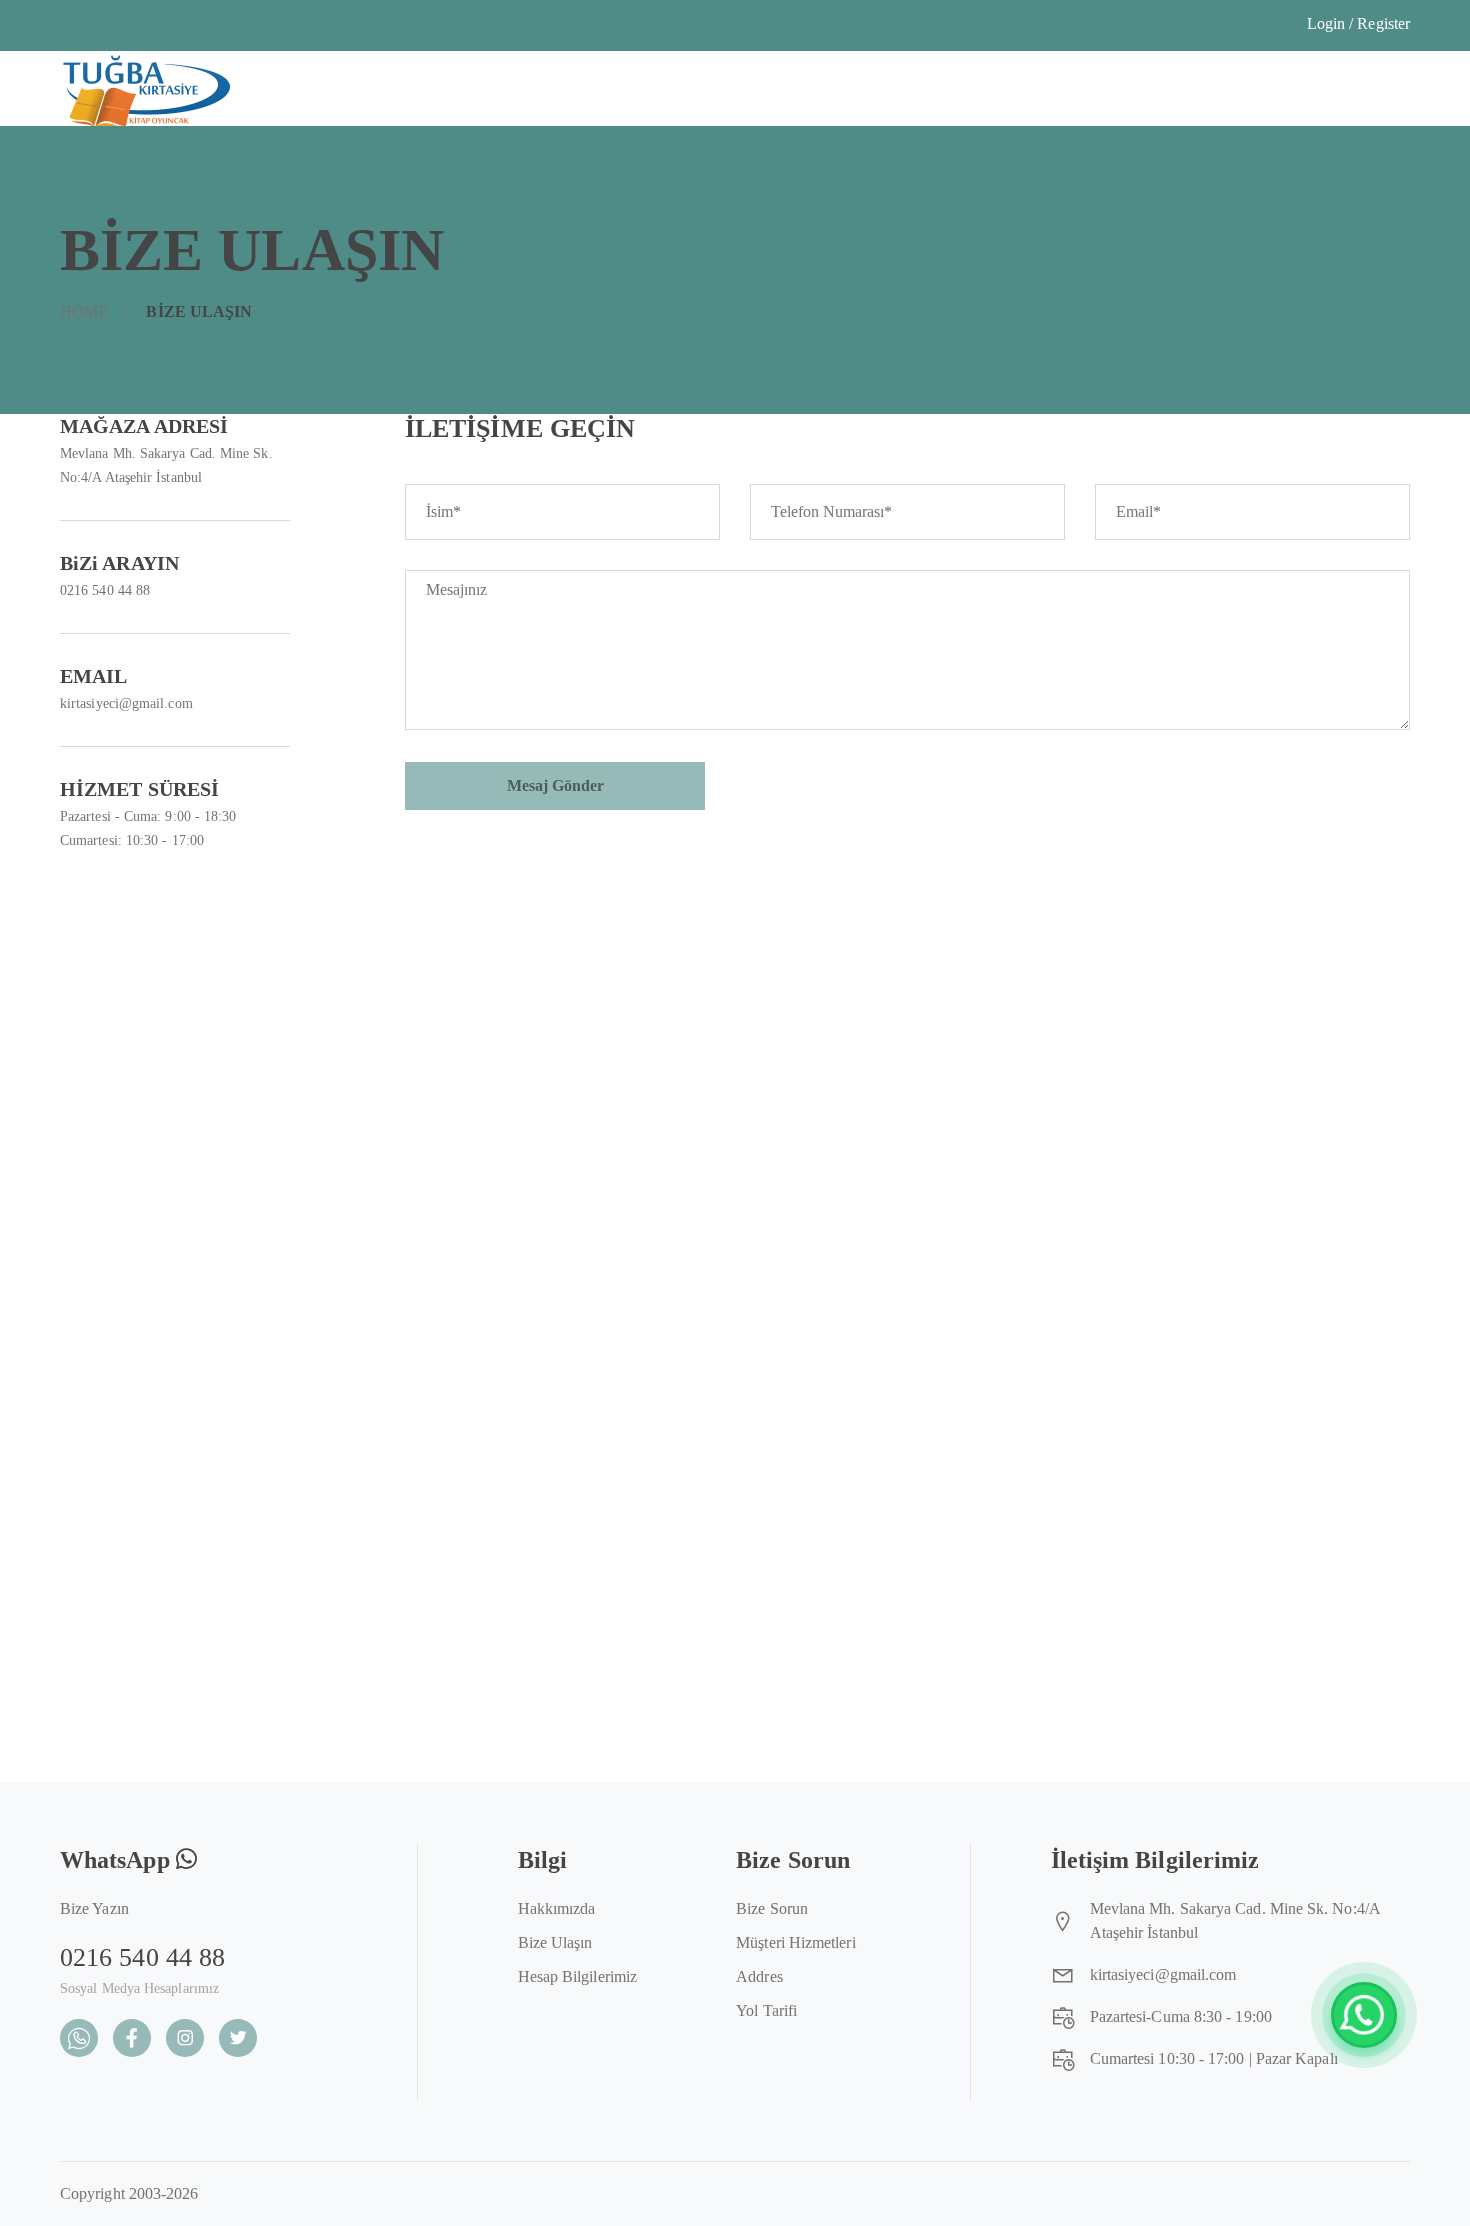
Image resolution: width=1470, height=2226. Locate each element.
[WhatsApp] (1364, 2015)
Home (84, 311)
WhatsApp (118, 1860)
